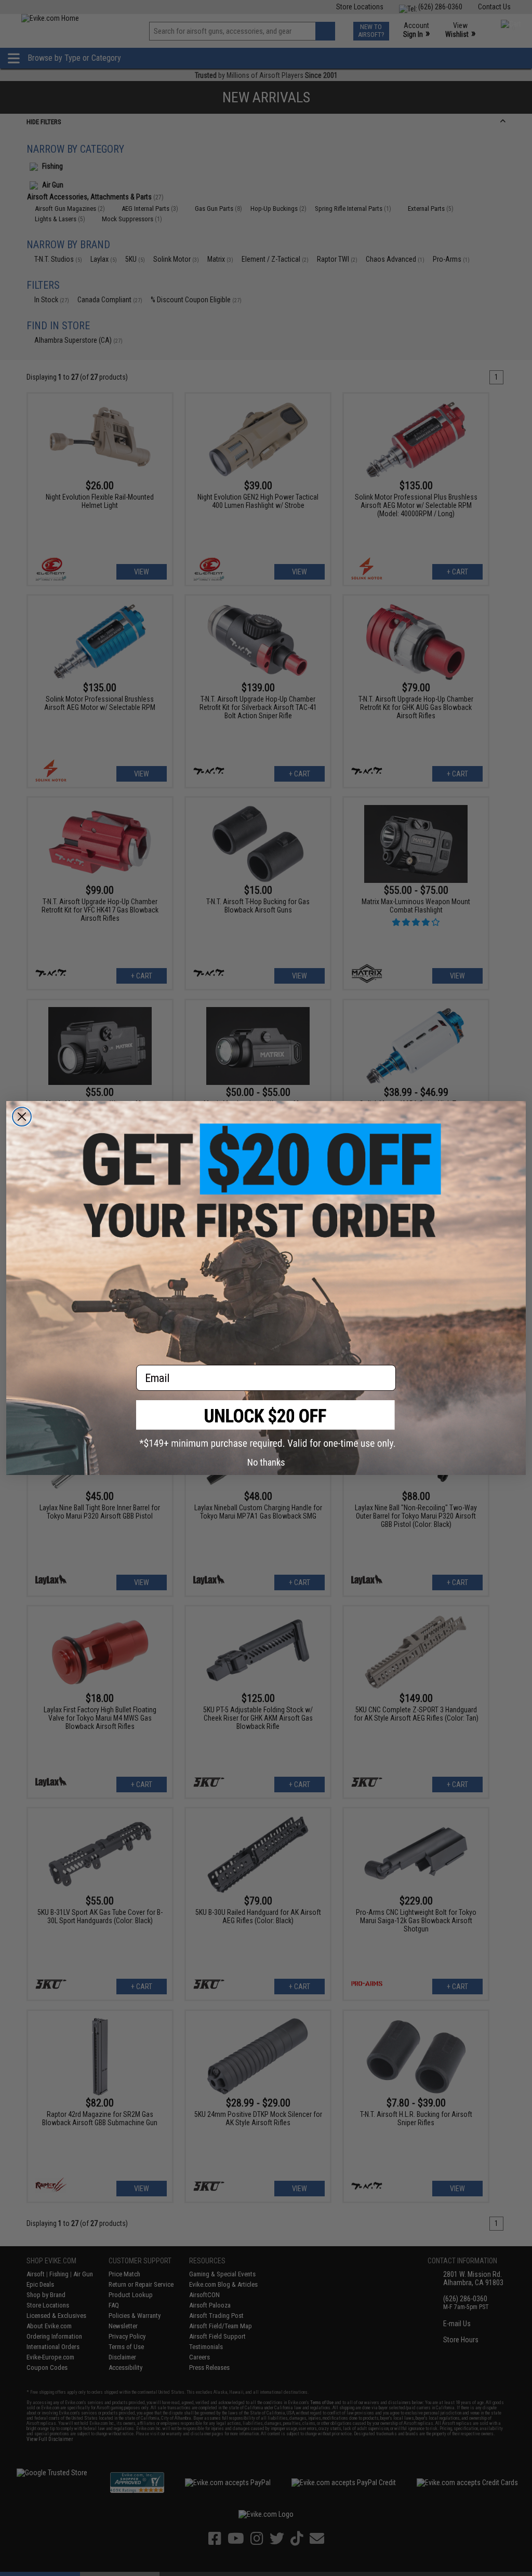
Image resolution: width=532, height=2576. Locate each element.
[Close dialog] (22, 1117)
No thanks (266, 1462)
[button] (266, 1424)
